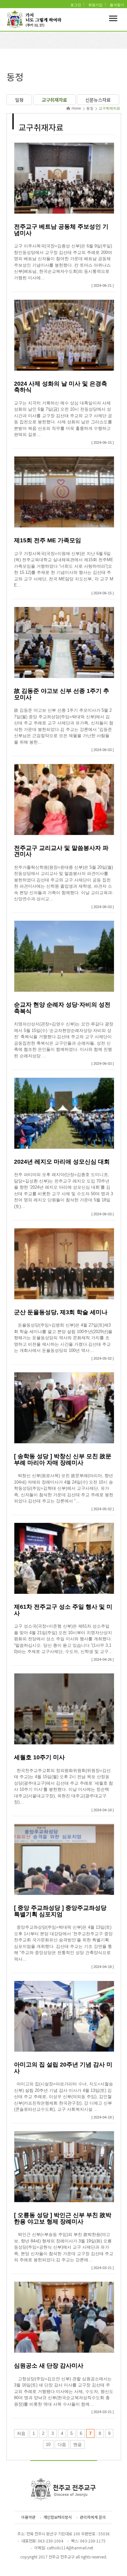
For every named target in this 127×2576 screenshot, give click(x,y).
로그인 (76, 5)
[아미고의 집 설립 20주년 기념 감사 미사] (64, 2016)
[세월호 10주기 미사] (64, 1708)
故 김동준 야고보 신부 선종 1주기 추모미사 (62, 694)
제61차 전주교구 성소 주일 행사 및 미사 (63, 1610)
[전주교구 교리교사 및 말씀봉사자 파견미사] (64, 799)
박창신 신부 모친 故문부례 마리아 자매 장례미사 (63, 1460)
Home (76, 108)
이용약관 (28, 2517)
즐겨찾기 (117, 5)
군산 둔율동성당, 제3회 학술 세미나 (61, 1312)
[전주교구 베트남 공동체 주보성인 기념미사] (64, 178)
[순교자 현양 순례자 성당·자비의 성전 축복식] (64, 956)
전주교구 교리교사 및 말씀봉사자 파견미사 (61, 851)
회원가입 (95, 5)
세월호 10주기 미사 (39, 1757)
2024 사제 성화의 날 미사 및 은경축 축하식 (61, 387)
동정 (90, 108)
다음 (62, 2444)
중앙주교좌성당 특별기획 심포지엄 (60, 1911)
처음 (21, 2433)
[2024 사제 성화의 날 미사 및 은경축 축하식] (64, 335)
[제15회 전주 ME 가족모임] (64, 492)
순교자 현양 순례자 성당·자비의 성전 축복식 (62, 1008)
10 (48, 2444)
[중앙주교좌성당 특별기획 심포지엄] (64, 1859)
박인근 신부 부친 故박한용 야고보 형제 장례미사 (63, 2218)
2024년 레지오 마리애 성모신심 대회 (62, 1162)
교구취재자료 (54, 100)
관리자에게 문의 (93, 2517)
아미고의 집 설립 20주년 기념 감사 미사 (63, 2068)
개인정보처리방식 (58, 2517)
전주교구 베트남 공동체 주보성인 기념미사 (61, 230)
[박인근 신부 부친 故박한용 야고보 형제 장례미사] (64, 2166)
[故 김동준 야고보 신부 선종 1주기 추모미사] (64, 642)
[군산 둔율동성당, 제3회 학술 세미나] (64, 1263)
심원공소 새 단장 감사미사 (49, 2366)
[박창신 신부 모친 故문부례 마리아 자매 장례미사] (64, 1408)
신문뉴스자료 (98, 100)
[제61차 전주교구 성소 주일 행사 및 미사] (64, 1558)
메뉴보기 (113, 18)
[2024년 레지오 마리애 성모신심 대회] (64, 1113)
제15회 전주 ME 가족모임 (48, 540)
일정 (19, 100)
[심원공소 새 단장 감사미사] (64, 2317)
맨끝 (78, 2444)
